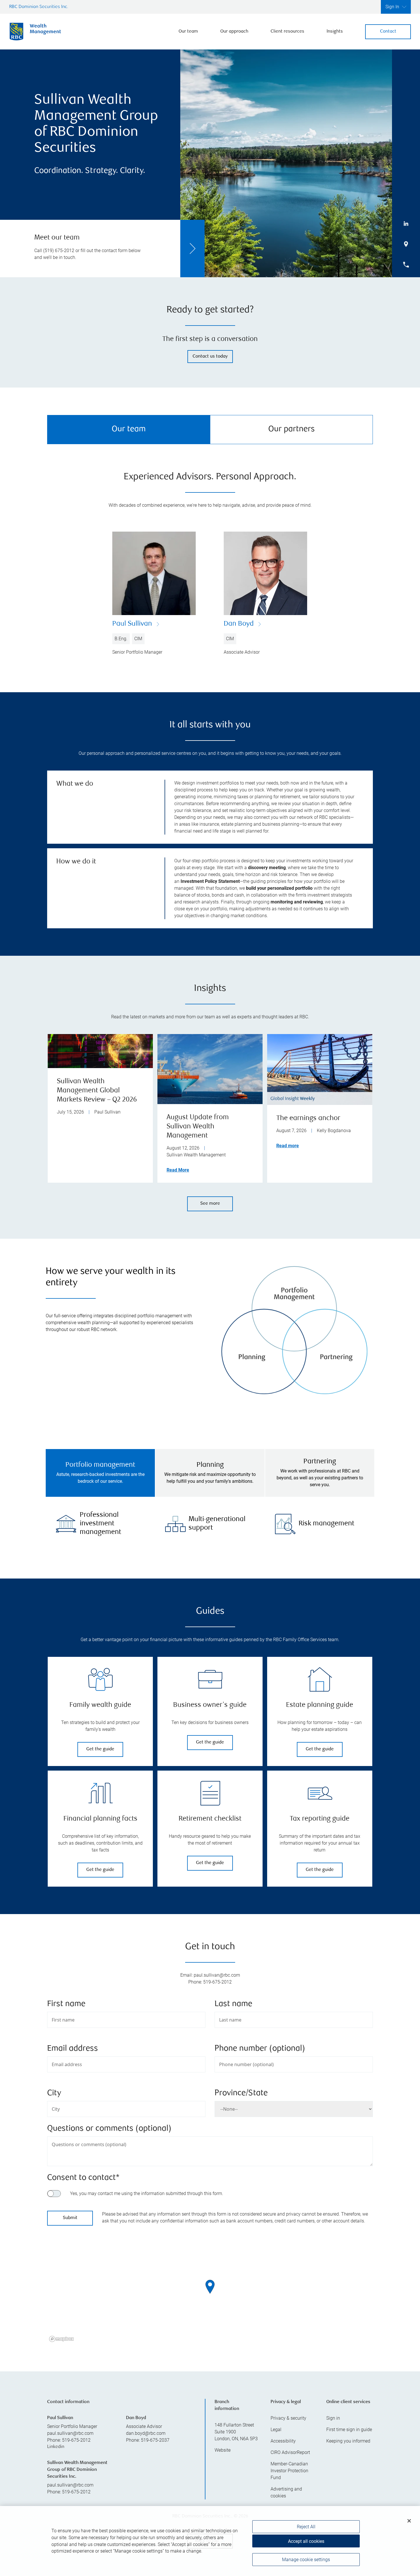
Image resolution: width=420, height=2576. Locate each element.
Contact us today (210, 357)
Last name (233, 2004)
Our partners (292, 429)
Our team (188, 32)
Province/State (241, 2093)
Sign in (333, 2418)
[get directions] (210, 2287)
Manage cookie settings (306, 2560)
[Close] (409, 2521)
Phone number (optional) (260, 2049)
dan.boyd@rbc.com (146, 2433)
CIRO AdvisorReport (290, 2452)
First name (66, 2004)
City (54, 2093)
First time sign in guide (349, 2430)
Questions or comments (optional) (109, 2129)
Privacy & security (288, 2418)
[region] (210, 2294)
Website (223, 2450)
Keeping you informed (348, 2441)
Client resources (287, 32)
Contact (388, 32)
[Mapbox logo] (61, 2339)
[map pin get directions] (210, 2287)
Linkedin (56, 2447)
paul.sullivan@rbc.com (70, 2433)
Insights (335, 32)
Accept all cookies (306, 2541)
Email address (73, 2049)
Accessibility (283, 2441)
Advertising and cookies (286, 2492)
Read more (288, 1146)
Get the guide (100, 1749)
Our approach (234, 32)
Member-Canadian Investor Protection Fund (289, 2471)
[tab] (100, 1473)
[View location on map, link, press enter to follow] (210, 2294)
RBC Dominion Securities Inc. (39, 7)
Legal (276, 2430)
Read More (178, 1170)
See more (210, 1204)
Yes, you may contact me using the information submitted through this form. (147, 2193)
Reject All (306, 2527)
